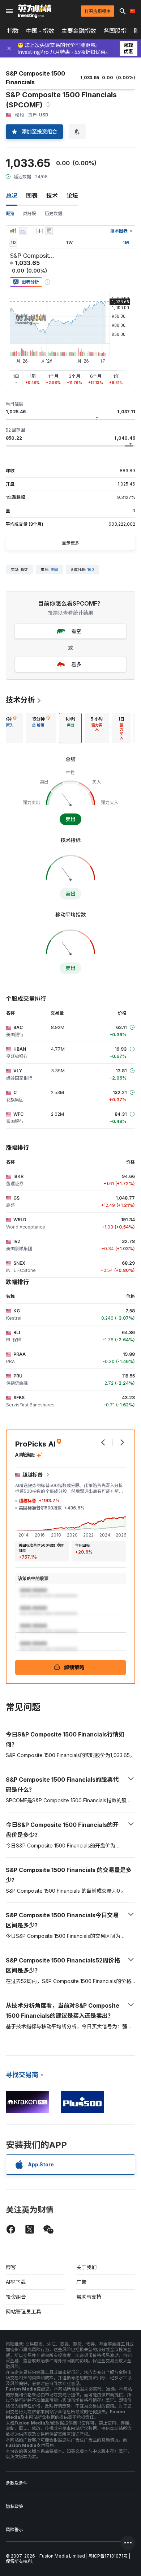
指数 (13, 31)
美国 (54, 569)
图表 (32, 196)
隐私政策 (14, 2506)
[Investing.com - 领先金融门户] (35, 11)
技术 (52, 196)
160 (91, 569)
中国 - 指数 (40, 31)
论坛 (72, 196)
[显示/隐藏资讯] (49, 231)
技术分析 (20, 700)
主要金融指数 (79, 31)
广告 (81, 2282)
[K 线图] (13, 231)
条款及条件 (17, 2483)
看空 (76, 631)
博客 (11, 2267)
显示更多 (70, 543)
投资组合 (16, 2297)
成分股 (30, 213)
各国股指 (115, 31)
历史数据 (54, 213)
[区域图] (23, 231)
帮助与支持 (89, 2297)
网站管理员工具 (23, 2312)
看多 (76, 664)
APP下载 (16, 2282)
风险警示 (14, 2530)
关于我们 (86, 2267)
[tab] (41, 728)
